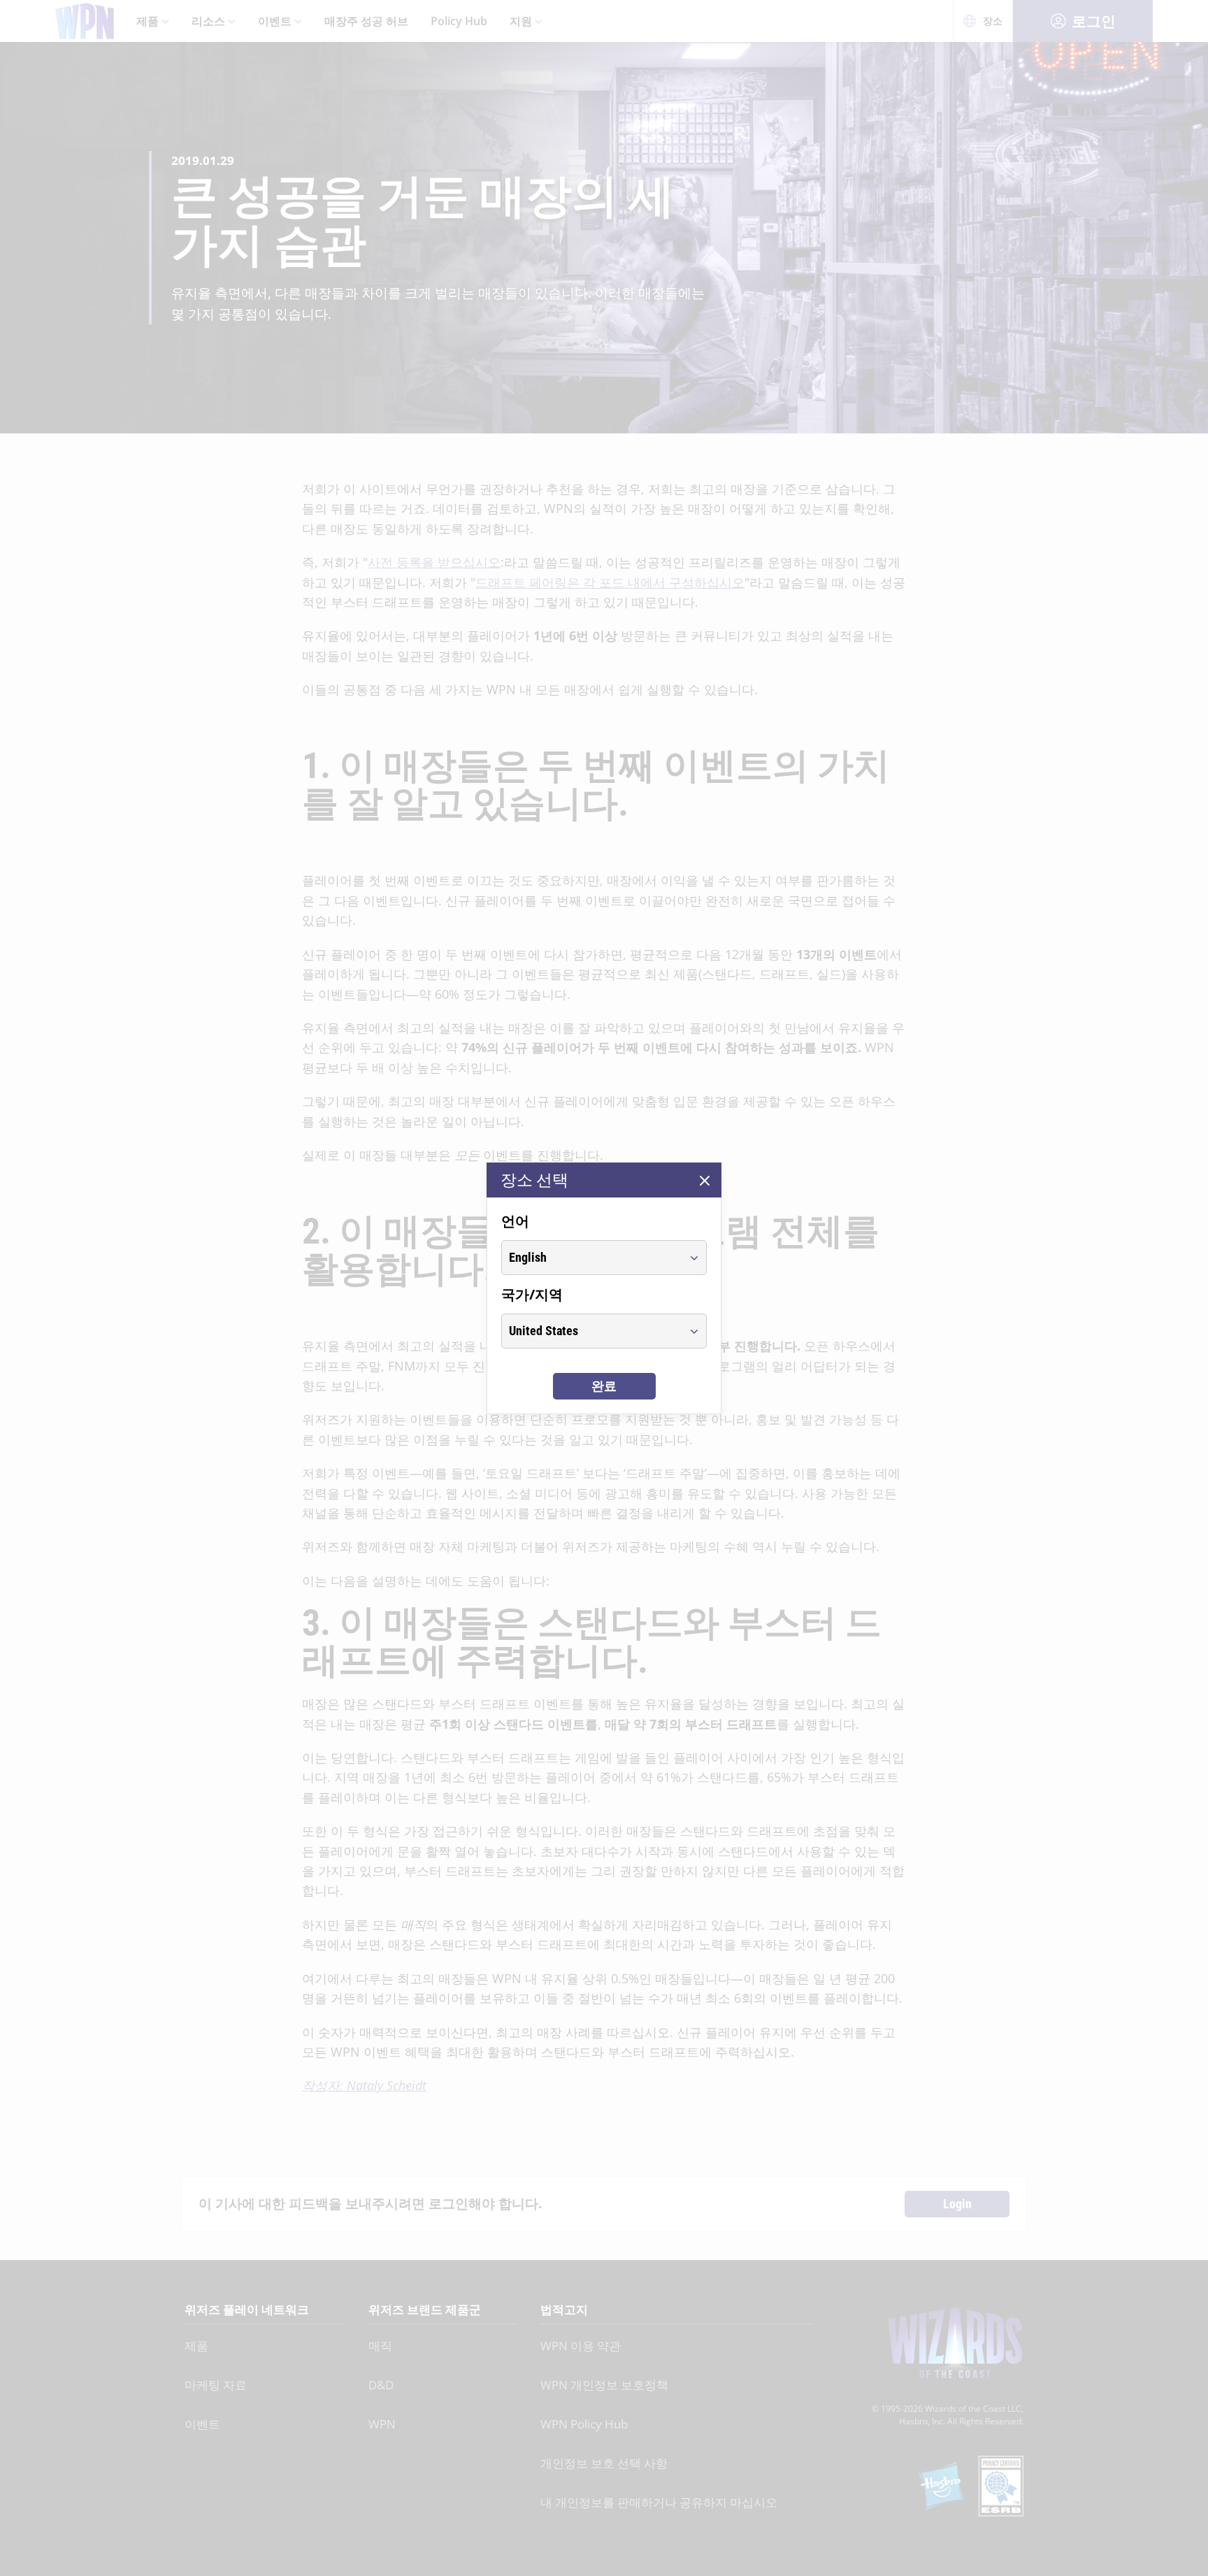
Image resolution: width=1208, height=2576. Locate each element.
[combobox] (591, 1258)
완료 (604, 1386)
